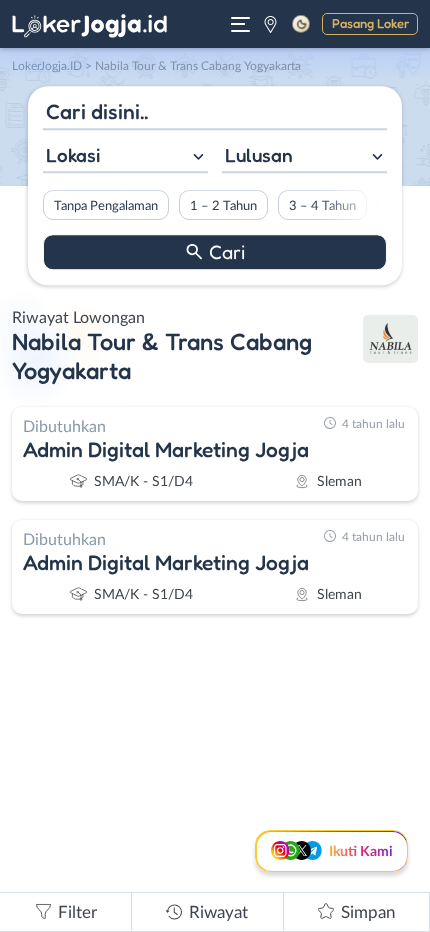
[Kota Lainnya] (270, 24)
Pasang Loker (370, 23)
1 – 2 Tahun (223, 206)
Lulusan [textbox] (259, 155)
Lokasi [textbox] (73, 155)
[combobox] (125, 157)
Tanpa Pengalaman (106, 206)
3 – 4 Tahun (322, 206)
